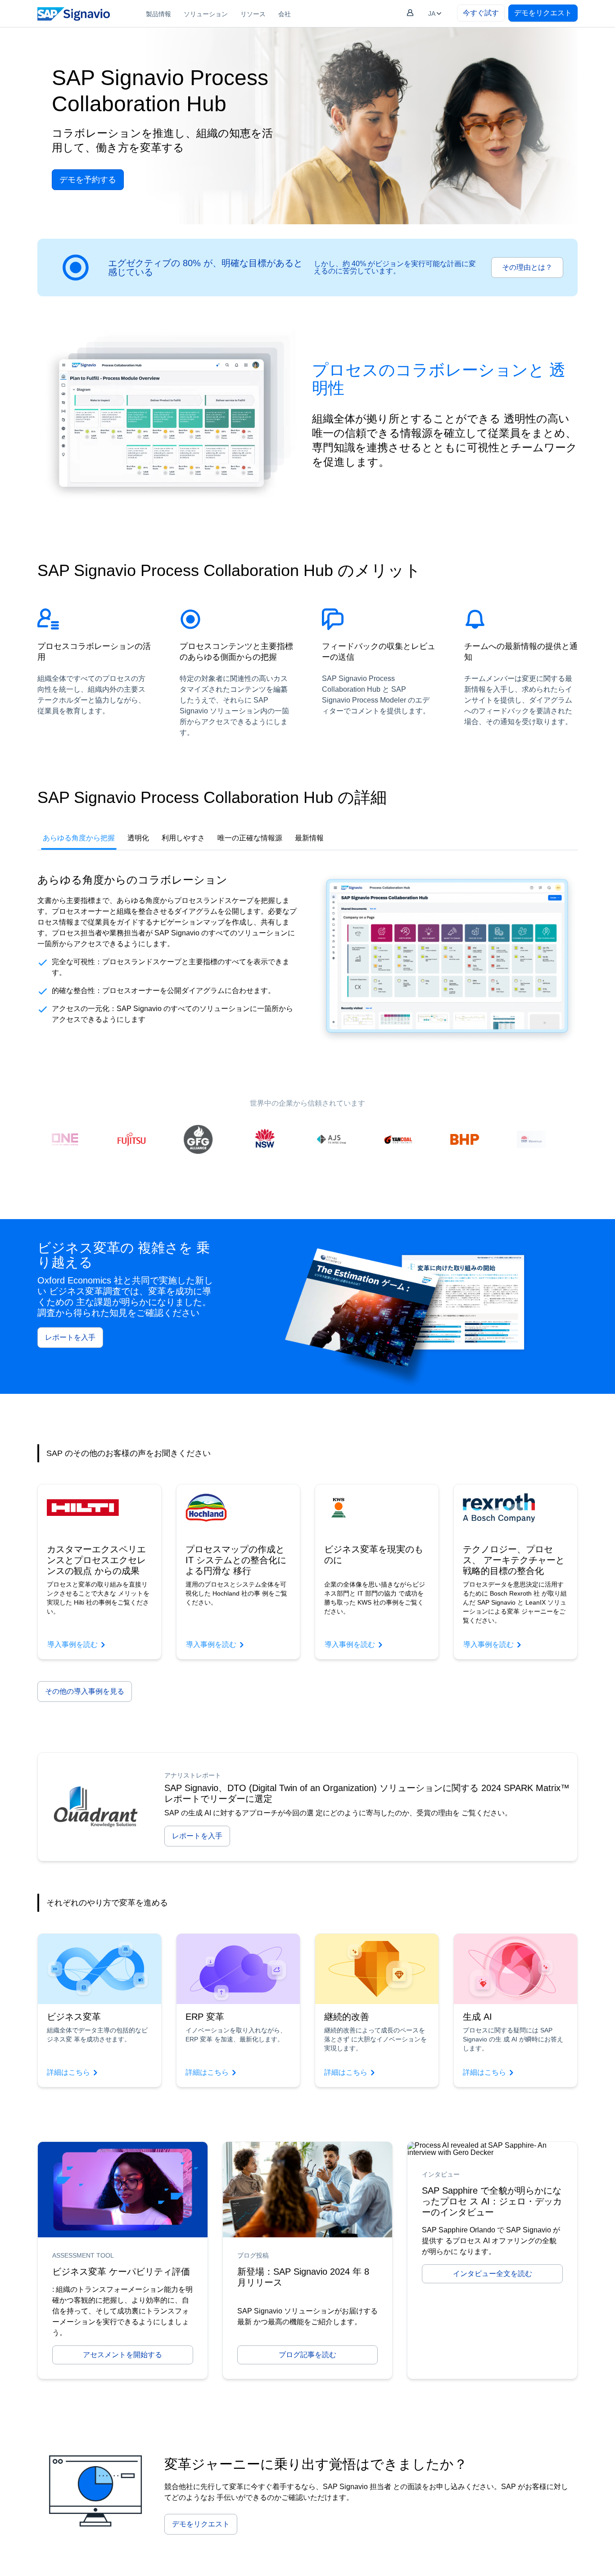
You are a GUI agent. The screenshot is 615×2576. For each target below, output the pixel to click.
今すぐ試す (481, 13)
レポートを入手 (70, 1337)
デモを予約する (88, 180)
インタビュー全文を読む (493, 2274)
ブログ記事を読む (307, 2355)
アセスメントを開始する (122, 2355)
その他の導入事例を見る (85, 1691)
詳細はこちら (68, 2072)
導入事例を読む (72, 1644)
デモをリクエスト (543, 13)
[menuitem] (158, 14)
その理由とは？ (527, 267)
